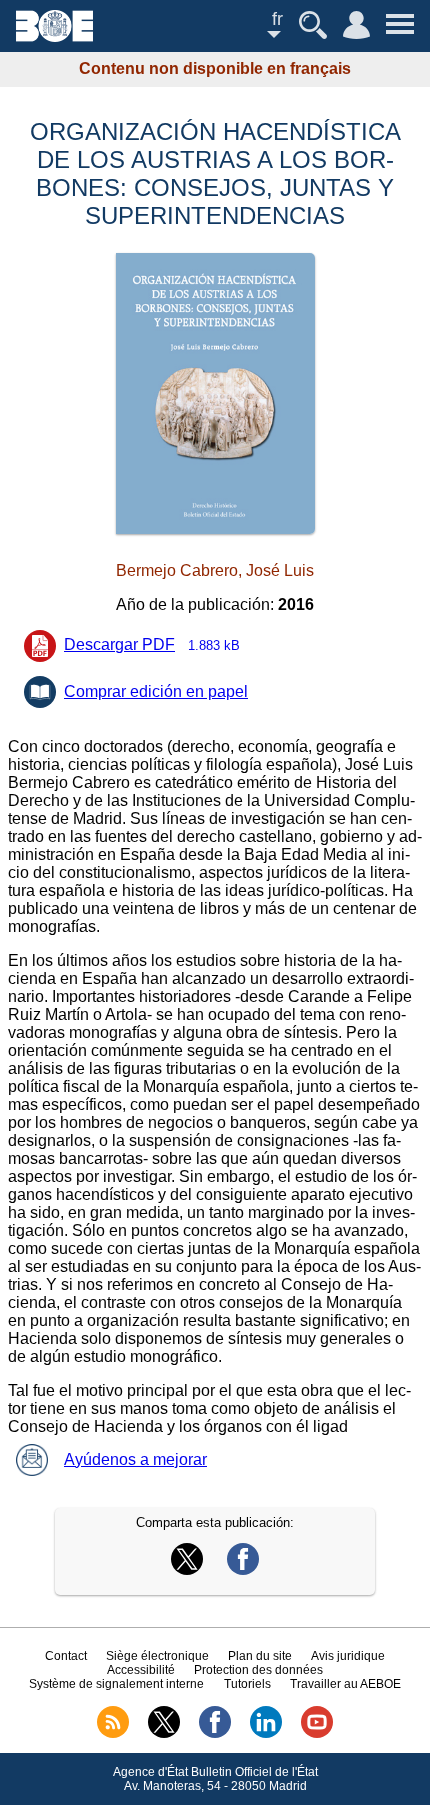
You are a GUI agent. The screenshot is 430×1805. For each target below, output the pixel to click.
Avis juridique (348, 1656)
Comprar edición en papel (156, 691)
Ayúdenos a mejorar (135, 1459)
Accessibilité (141, 1670)
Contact (66, 1656)
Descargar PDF (152, 644)
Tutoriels (247, 1684)
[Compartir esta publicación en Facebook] (243, 1569)
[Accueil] (54, 36)
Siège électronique (157, 1656)
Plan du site (260, 1656)
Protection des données (258, 1670)
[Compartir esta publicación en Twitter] (187, 1569)
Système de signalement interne (116, 1684)
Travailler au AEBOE (345, 1684)
